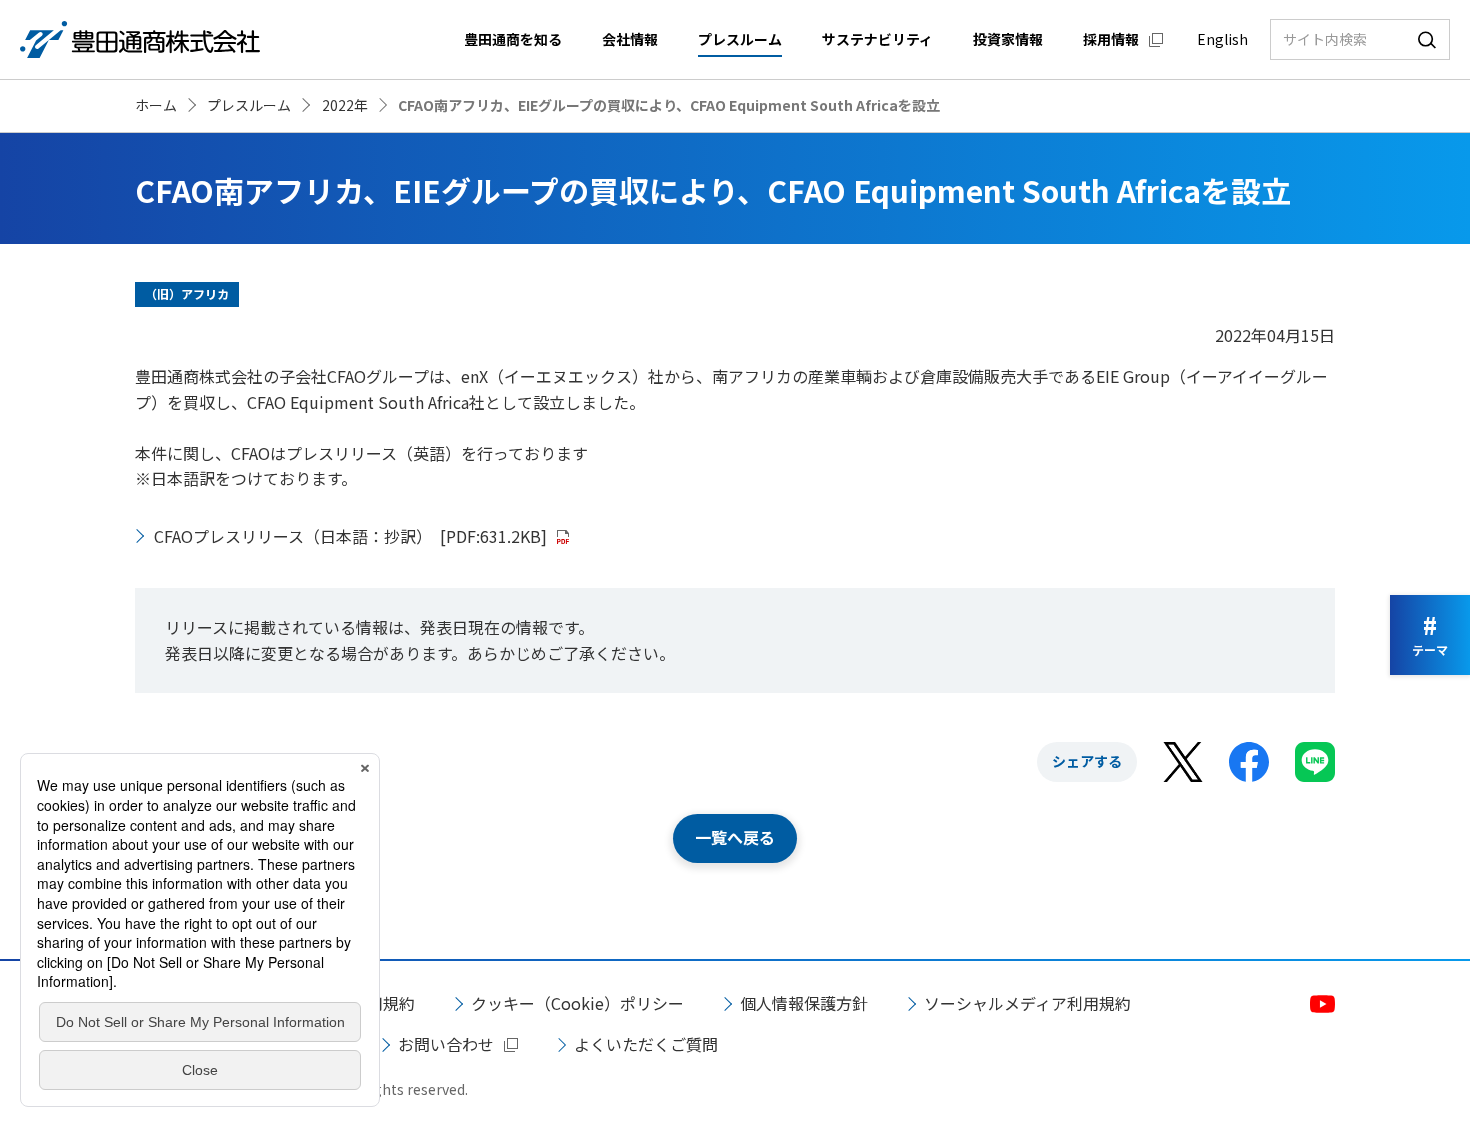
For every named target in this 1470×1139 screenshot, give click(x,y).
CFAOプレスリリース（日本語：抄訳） (350, 536)
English (1222, 39)
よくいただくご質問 (646, 1044)
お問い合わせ (446, 1044)
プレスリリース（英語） (373, 453)
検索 (1427, 39)
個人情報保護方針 (804, 1003)
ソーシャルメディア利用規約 (1027, 1003)
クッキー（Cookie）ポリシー (577, 1003)
